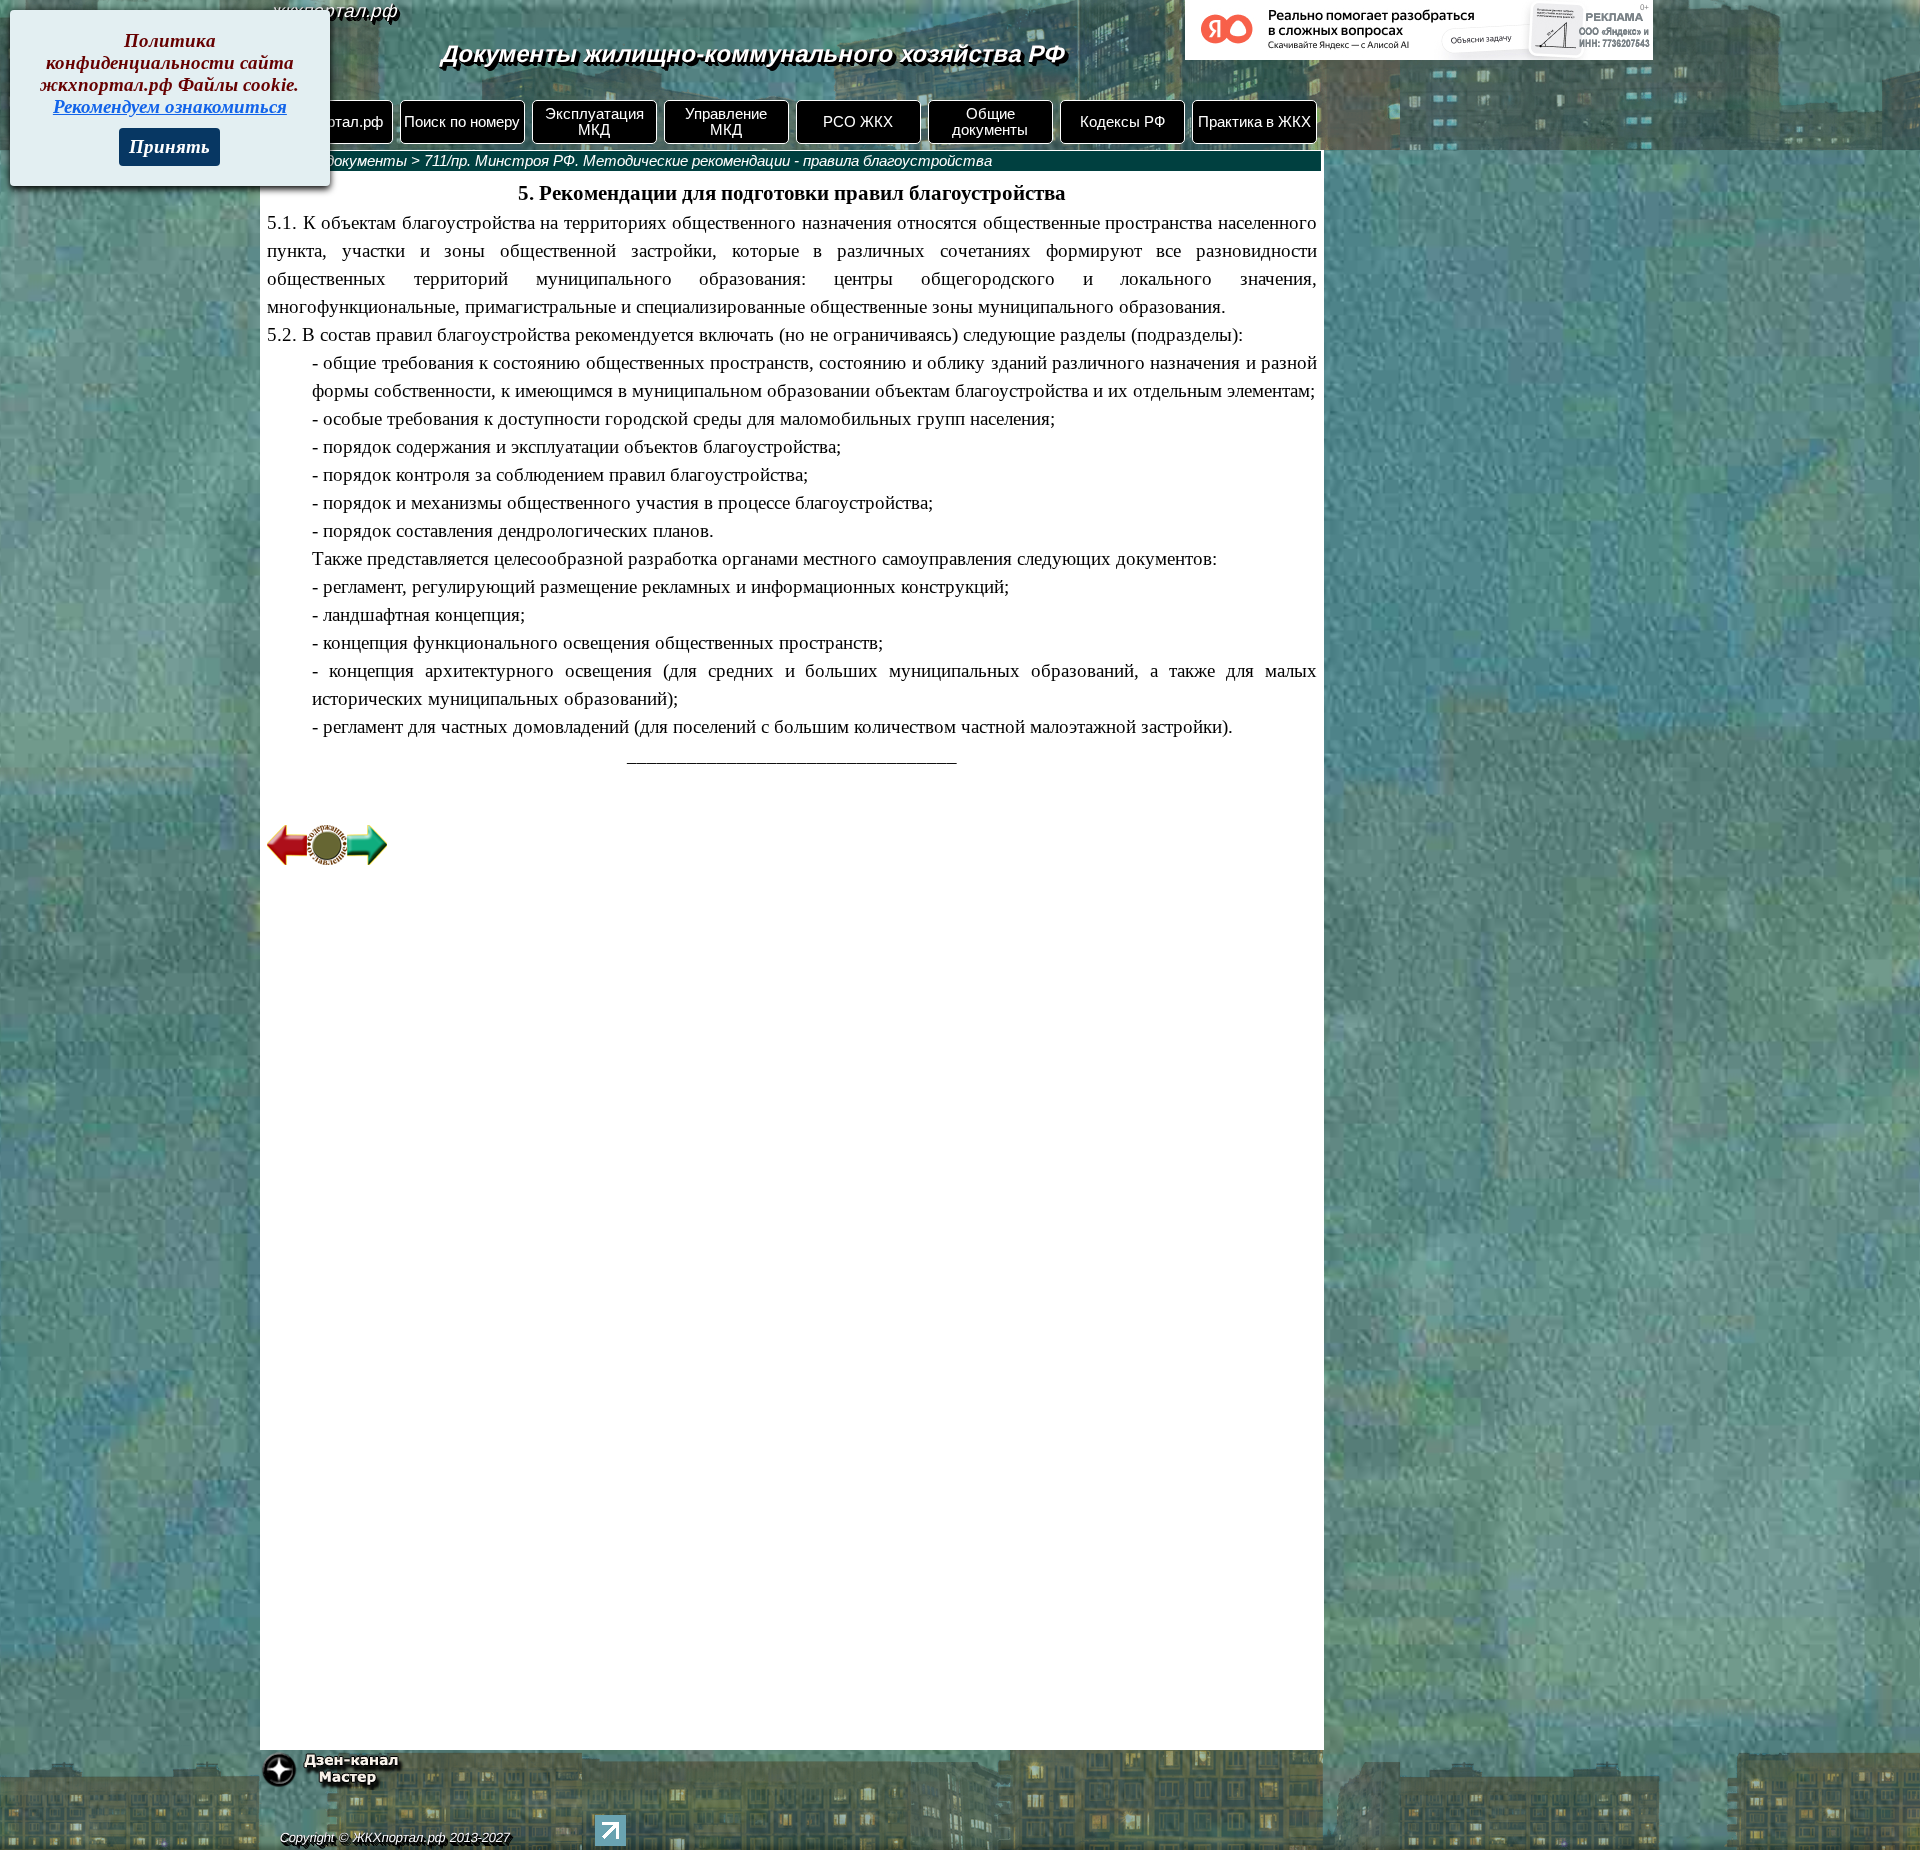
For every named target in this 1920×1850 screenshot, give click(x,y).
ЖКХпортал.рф (330, 122)
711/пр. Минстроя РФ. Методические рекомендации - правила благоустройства (708, 161)
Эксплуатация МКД (594, 122)
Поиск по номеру (462, 122)
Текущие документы (334, 161)
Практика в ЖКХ (1254, 122)
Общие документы (990, 122)
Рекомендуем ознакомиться (170, 106)
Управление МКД (726, 122)
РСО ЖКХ (858, 122)
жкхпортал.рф (335, 10)
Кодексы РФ (1122, 122)
